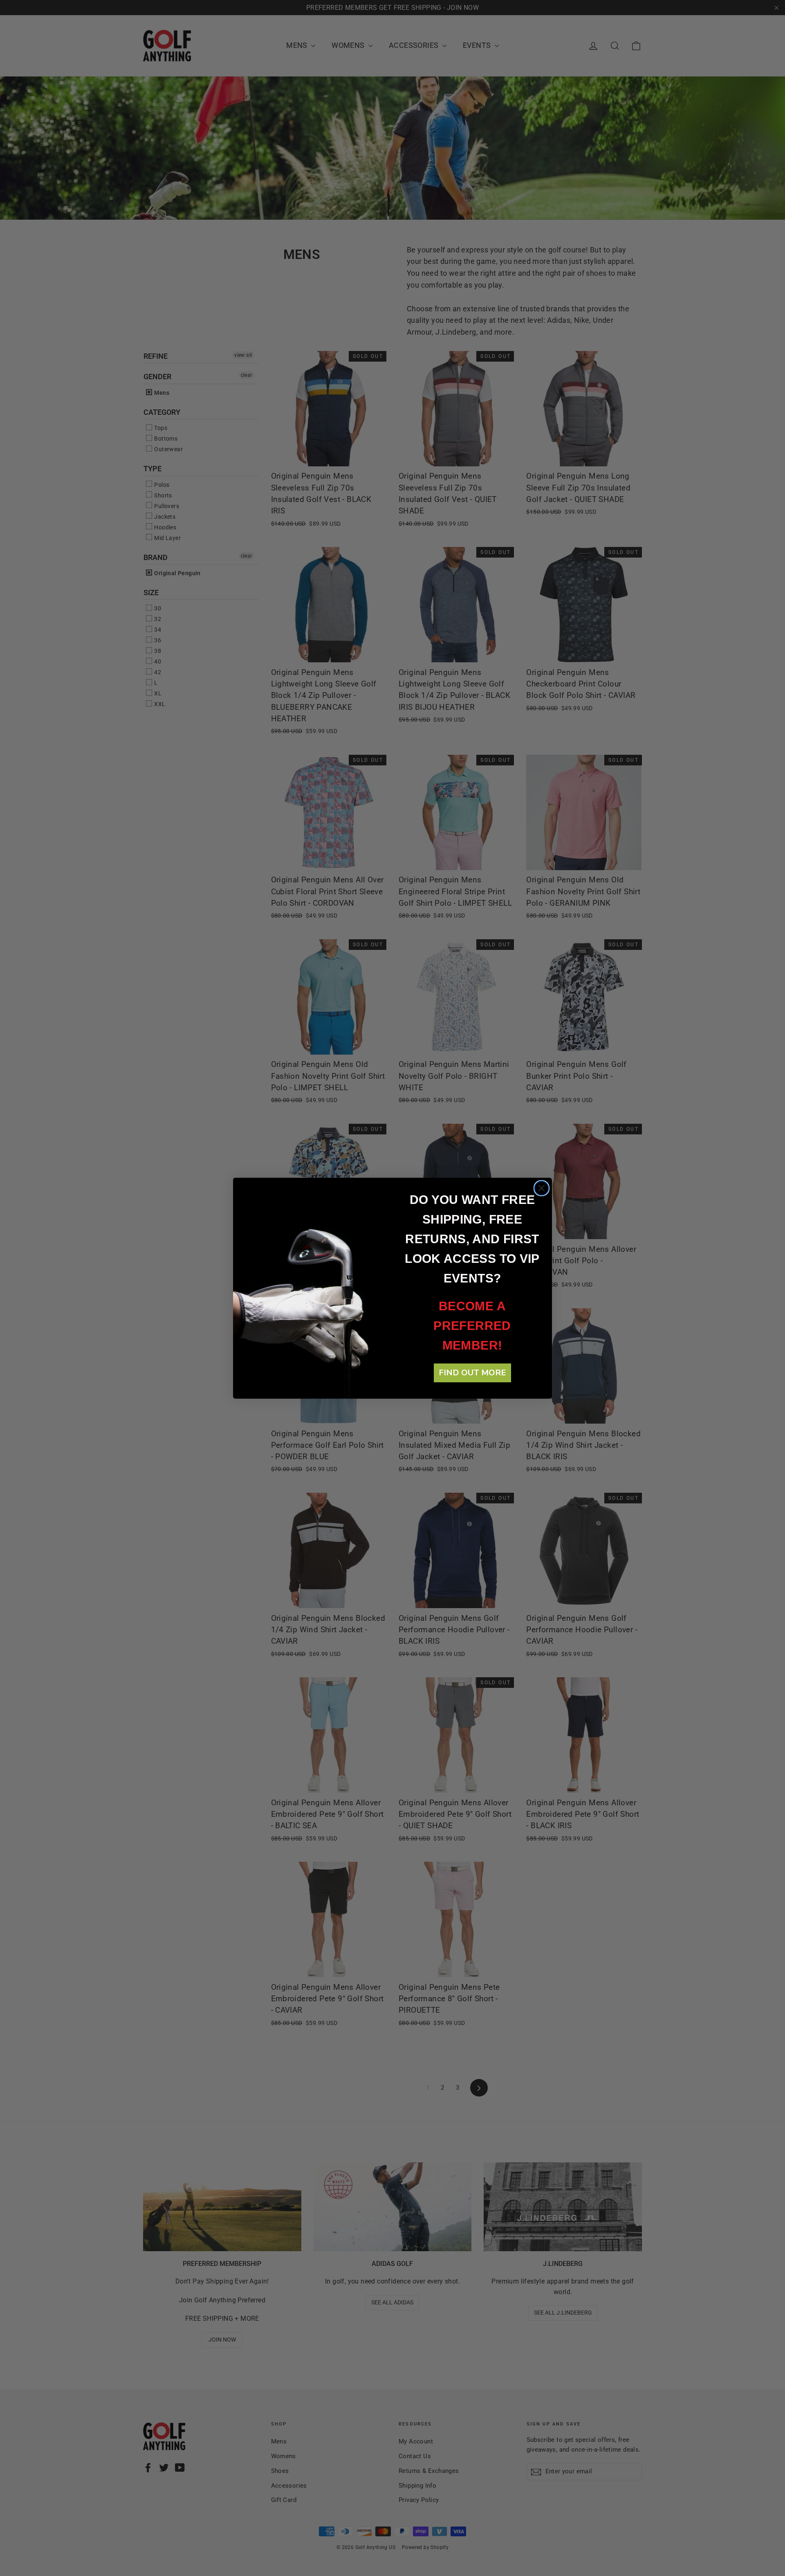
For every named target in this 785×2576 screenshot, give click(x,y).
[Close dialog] (542, 1188)
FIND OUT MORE (472, 1373)
